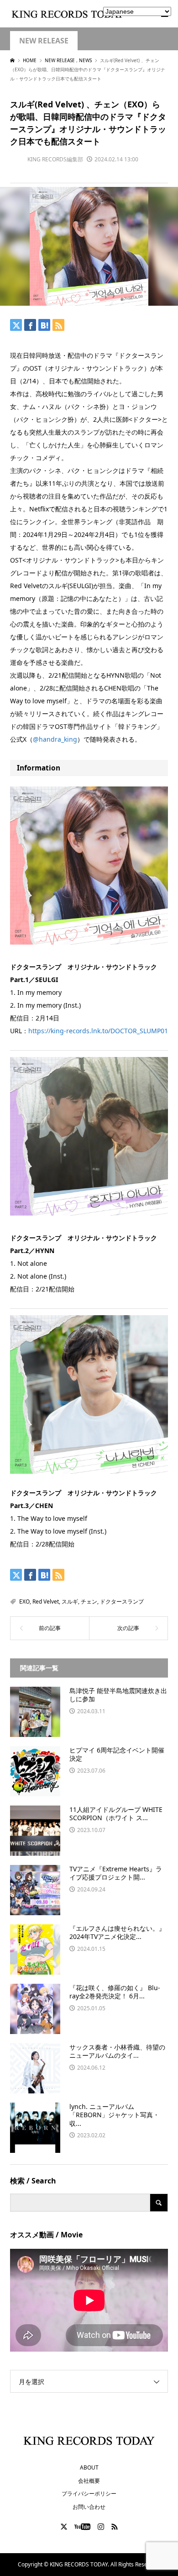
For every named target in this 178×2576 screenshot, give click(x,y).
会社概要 (89, 2481)
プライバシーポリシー (89, 2494)
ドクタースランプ (122, 1601)
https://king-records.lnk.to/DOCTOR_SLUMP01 (98, 1031)
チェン (89, 1601)
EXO (24, 1601)
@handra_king (55, 739)
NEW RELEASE (44, 41)
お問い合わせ (89, 2507)
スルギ (70, 1601)
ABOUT (89, 2467)
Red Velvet (46, 1601)
